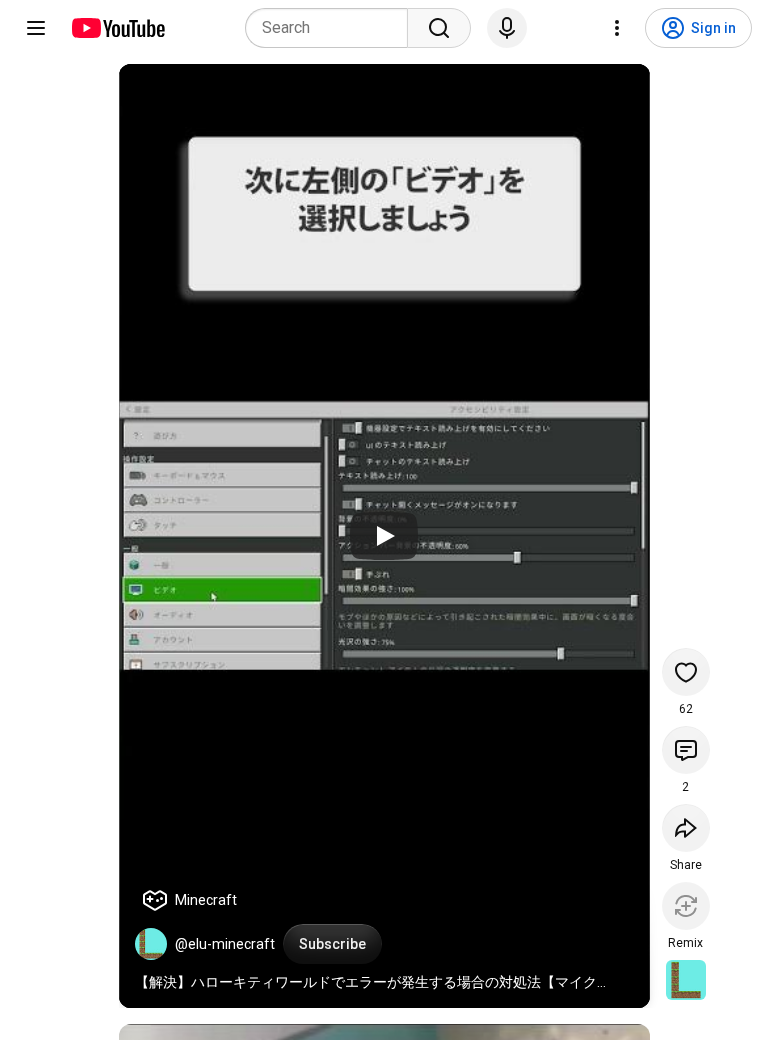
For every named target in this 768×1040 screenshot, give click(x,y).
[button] (151, 944)
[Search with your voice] (507, 28)
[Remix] (686, 906)
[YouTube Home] (117, 28)
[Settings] (617, 28)
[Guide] (36, 28)
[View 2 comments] (686, 750)
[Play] (384, 536)
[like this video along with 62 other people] (686, 672)
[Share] (686, 828)
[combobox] (332, 28)
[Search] (439, 28)
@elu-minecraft (225, 944)
